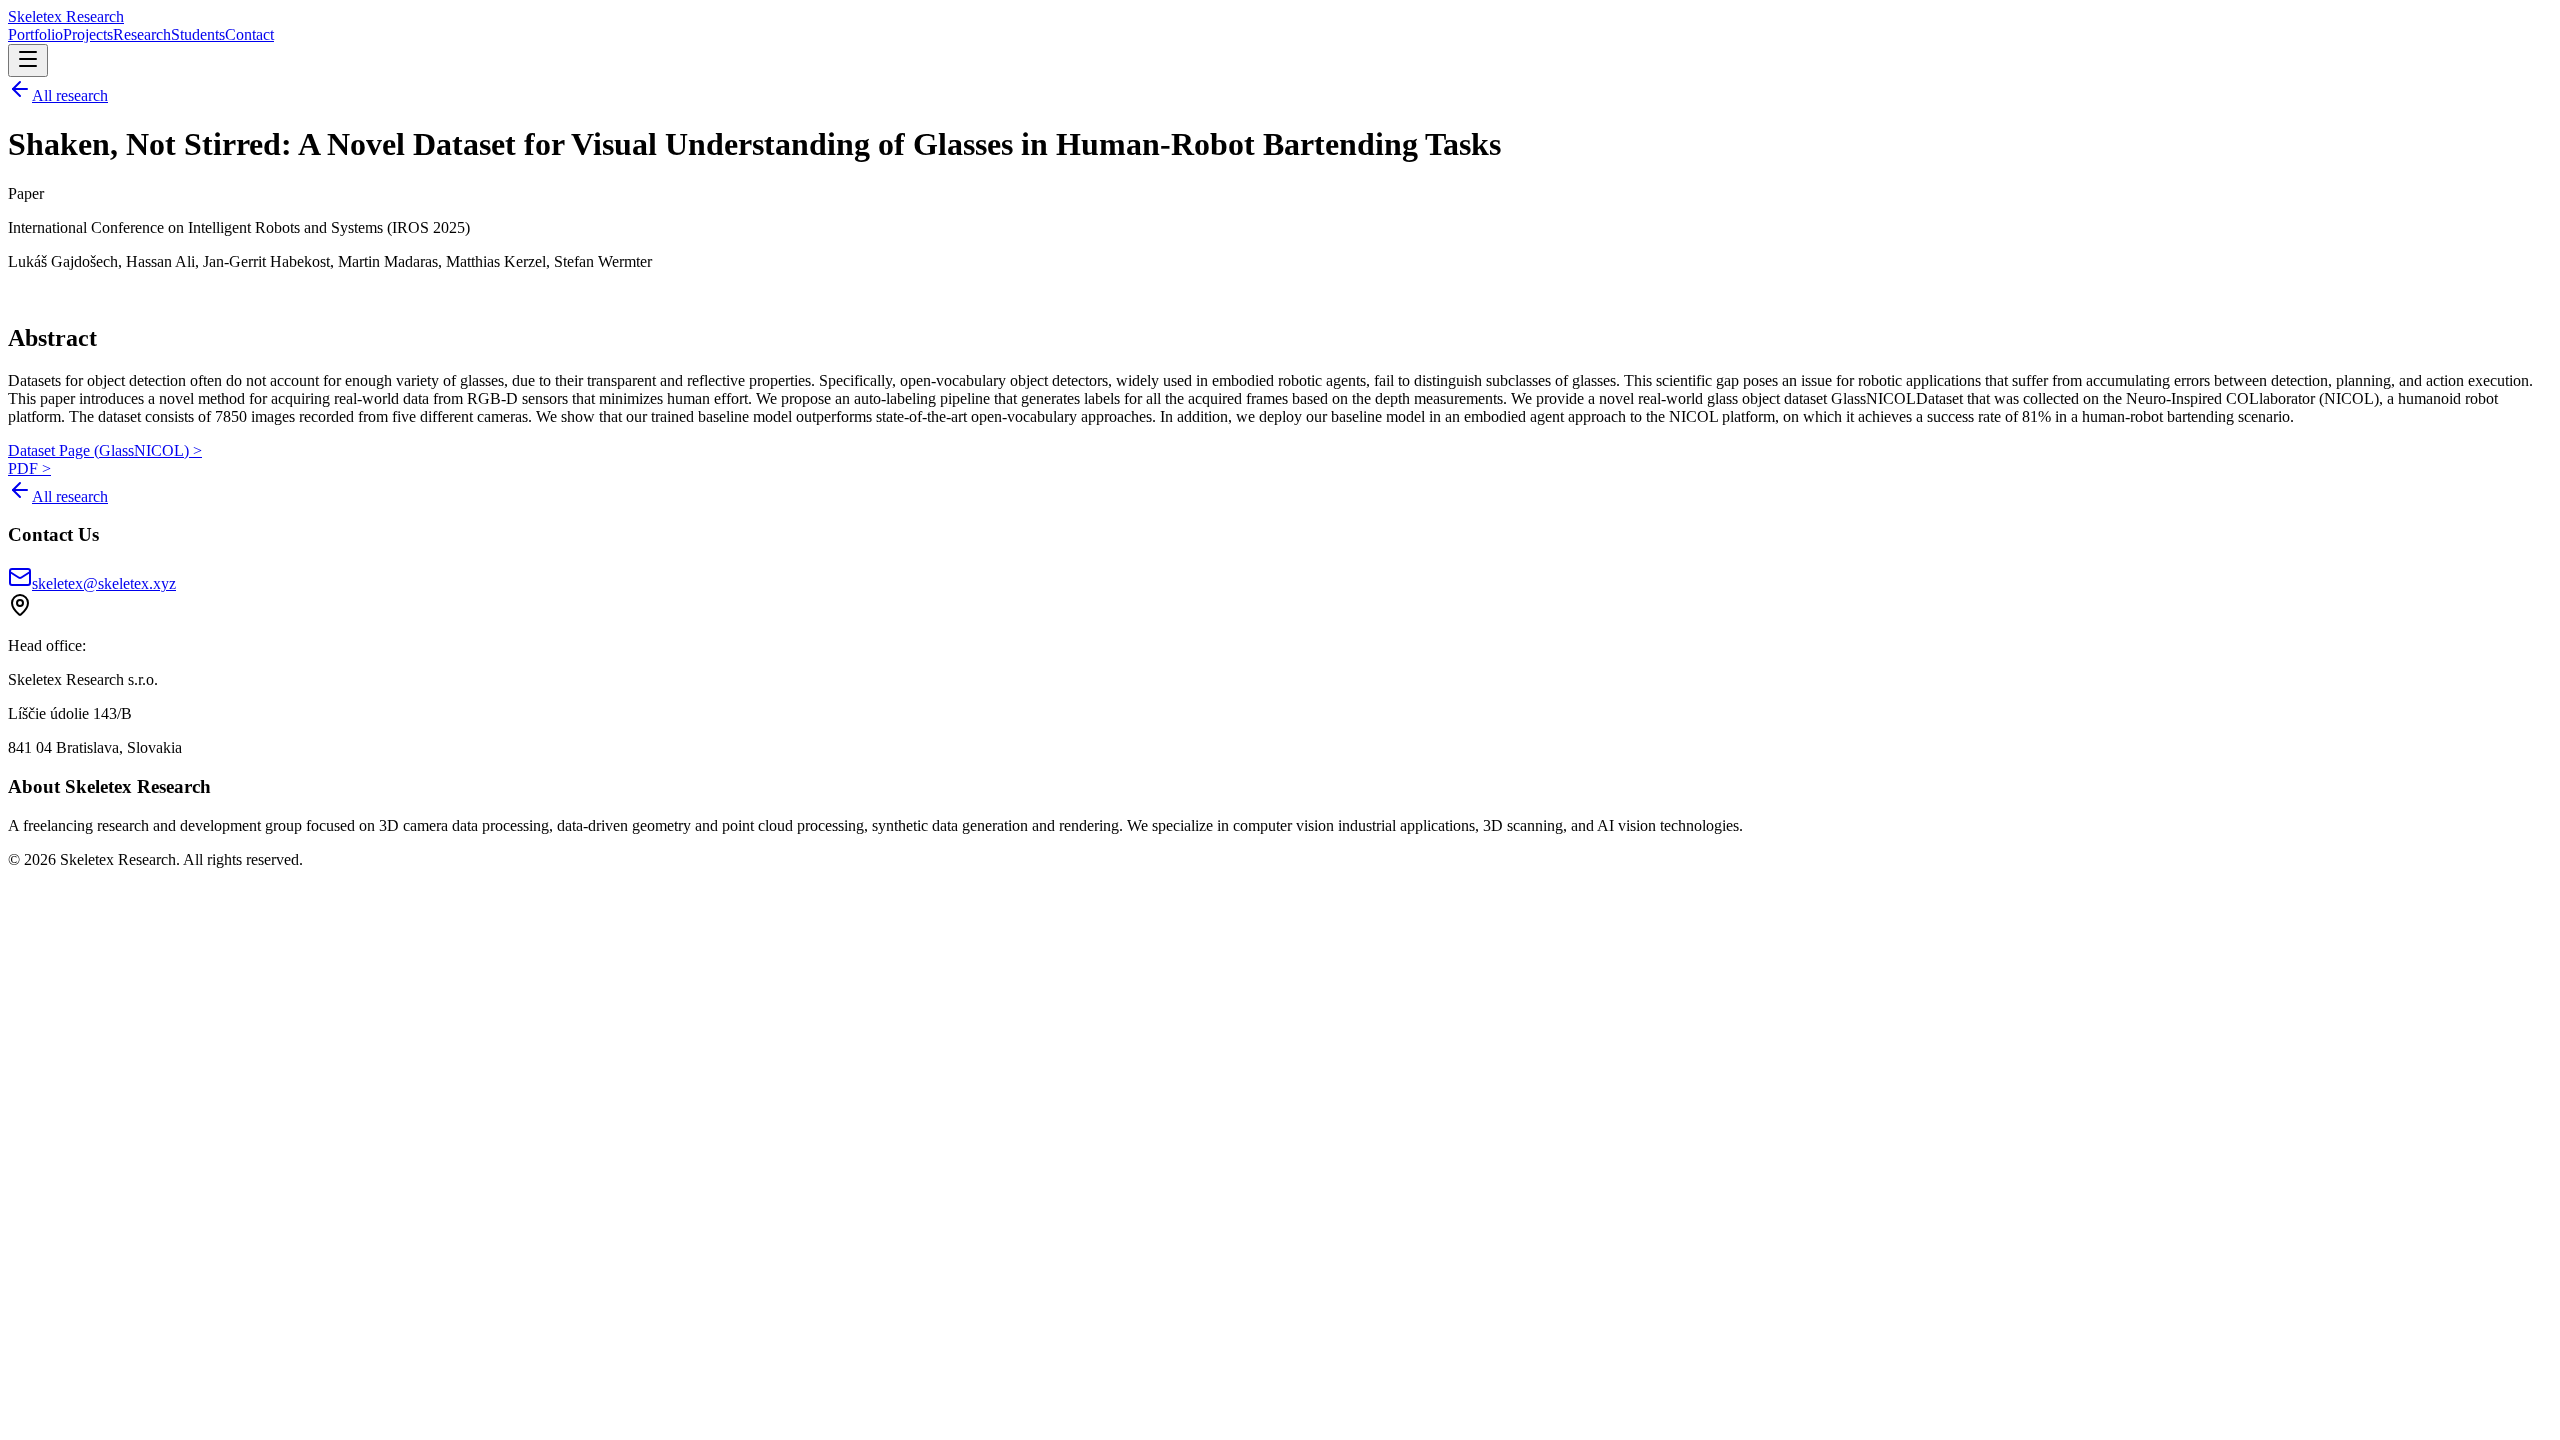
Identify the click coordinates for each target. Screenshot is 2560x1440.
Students (198, 34)
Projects (88, 34)
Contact (249, 34)
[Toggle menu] (28, 60)
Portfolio (35, 34)
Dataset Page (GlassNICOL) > (105, 450)
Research (142, 34)
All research (70, 95)
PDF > (29, 468)
